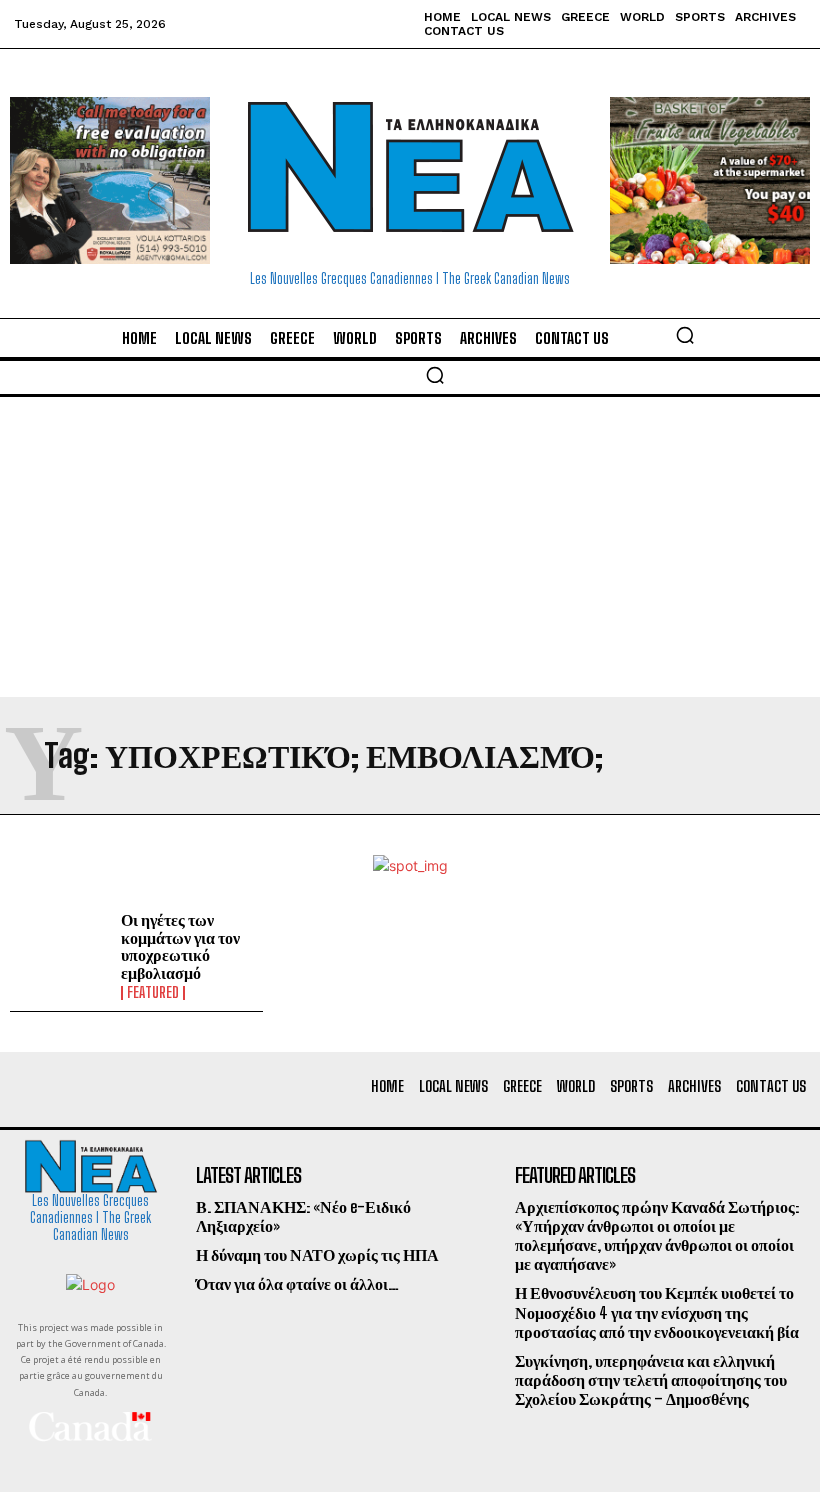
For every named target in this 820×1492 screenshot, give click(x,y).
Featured (153, 993)
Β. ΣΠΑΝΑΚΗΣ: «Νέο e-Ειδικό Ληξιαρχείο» (303, 1216)
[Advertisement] (410, 547)
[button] (685, 335)
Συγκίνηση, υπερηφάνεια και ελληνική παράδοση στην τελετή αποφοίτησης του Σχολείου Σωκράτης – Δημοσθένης (651, 1379)
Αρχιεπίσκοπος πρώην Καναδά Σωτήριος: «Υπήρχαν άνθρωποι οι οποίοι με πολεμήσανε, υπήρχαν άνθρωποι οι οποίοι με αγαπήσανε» (657, 1235)
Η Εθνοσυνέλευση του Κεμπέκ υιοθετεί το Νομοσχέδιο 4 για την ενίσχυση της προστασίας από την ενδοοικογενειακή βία (657, 1311)
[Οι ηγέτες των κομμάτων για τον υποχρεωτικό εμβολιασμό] (60, 951)
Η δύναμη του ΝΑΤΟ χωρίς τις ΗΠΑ (317, 1254)
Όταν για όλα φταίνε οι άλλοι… (297, 1283)
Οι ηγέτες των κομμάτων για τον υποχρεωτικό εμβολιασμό (180, 946)
